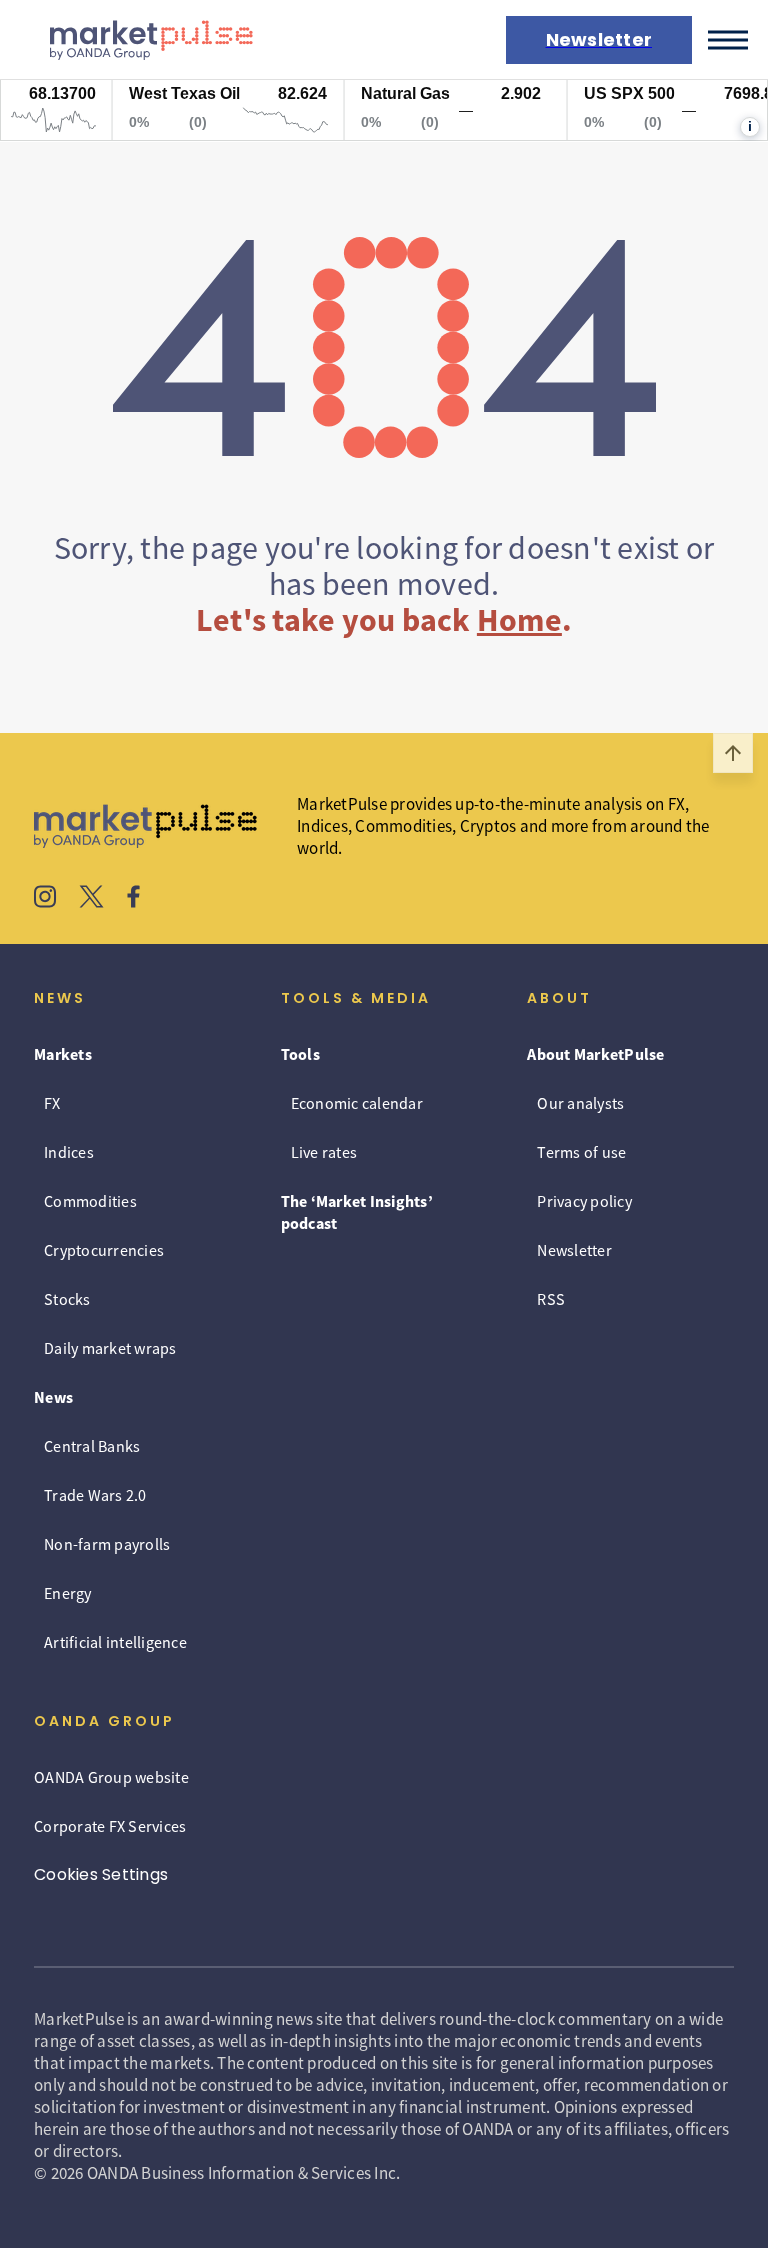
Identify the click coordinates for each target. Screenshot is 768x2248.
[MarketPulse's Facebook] (133, 899)
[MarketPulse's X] (92, 899)
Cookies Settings (101, 1874)
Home (519, 620)
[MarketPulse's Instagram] (45, 899)
